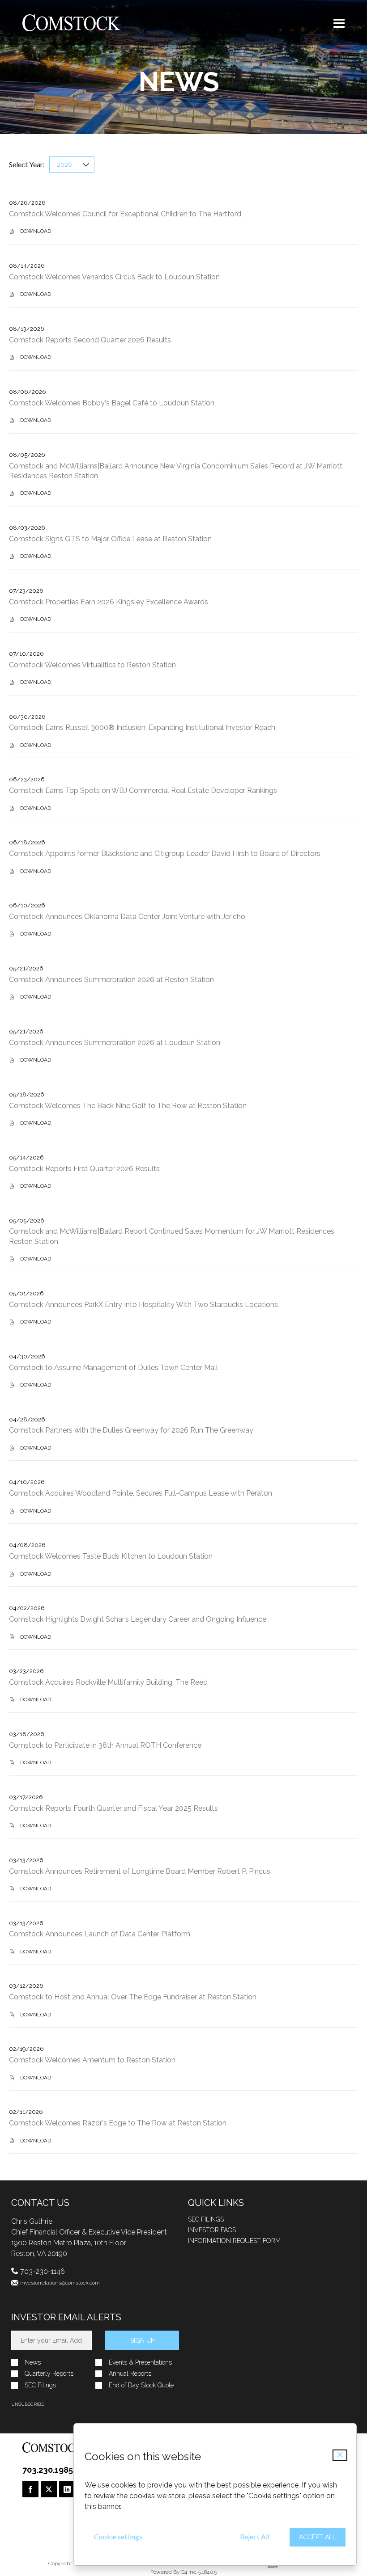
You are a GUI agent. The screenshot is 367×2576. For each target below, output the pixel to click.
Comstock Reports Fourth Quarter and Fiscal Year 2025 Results (113, 1808)
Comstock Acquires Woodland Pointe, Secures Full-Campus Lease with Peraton (141, 1493)
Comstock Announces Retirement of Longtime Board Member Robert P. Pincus (140, 1871)
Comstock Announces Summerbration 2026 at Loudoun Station (115, 1043)
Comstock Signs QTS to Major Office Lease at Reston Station (110, 539)
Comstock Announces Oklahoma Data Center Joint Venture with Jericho (127, 917)
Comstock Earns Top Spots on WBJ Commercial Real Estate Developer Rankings (143, 791)
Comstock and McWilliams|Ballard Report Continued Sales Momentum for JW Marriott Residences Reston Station (172, 1236)
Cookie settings (118, 2536)
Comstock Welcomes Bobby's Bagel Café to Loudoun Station (112, 403)
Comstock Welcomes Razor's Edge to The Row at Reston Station (118, 2123)
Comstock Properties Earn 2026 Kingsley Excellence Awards (109, 602)
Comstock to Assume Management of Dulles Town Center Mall (113, 1368)
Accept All (318, 2537)
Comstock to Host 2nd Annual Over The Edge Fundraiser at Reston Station (133, 1997)
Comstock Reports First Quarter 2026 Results (84, 1169)
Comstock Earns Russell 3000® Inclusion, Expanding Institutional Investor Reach (142, 727)
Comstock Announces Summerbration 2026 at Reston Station (111, 980)
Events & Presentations (140, 2363)
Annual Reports (130, 2374)
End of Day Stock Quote (141, 2385)
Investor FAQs (212, 2230)
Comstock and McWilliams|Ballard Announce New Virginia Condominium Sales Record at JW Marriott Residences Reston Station (176, 471)
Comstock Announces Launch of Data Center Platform (100, 1934)
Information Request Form (234, 2241)
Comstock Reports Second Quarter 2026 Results (90, 340)
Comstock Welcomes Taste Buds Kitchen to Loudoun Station (111, 1556)
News (33, 2363)
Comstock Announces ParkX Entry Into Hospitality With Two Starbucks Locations (143, 1305)
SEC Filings (206, 2219)
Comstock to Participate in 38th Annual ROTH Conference (105, 1745)
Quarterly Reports (49, 2374)
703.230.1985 (48, 2470)
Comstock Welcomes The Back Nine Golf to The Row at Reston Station (128, 1106)
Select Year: (27, 164)
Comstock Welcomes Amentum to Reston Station (92, 2060)
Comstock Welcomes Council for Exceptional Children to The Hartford (125, 214)
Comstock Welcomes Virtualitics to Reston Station (92, 665)
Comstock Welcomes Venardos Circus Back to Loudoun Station (114, 277)
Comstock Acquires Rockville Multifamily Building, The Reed (108, 1682)
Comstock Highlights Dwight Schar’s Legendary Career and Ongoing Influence (138, 1619)
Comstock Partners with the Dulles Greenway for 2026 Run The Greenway (131, 1430)
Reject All (255, 2536)
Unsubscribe (28, 2404)
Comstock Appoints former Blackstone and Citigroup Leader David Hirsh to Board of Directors (165, 854)
